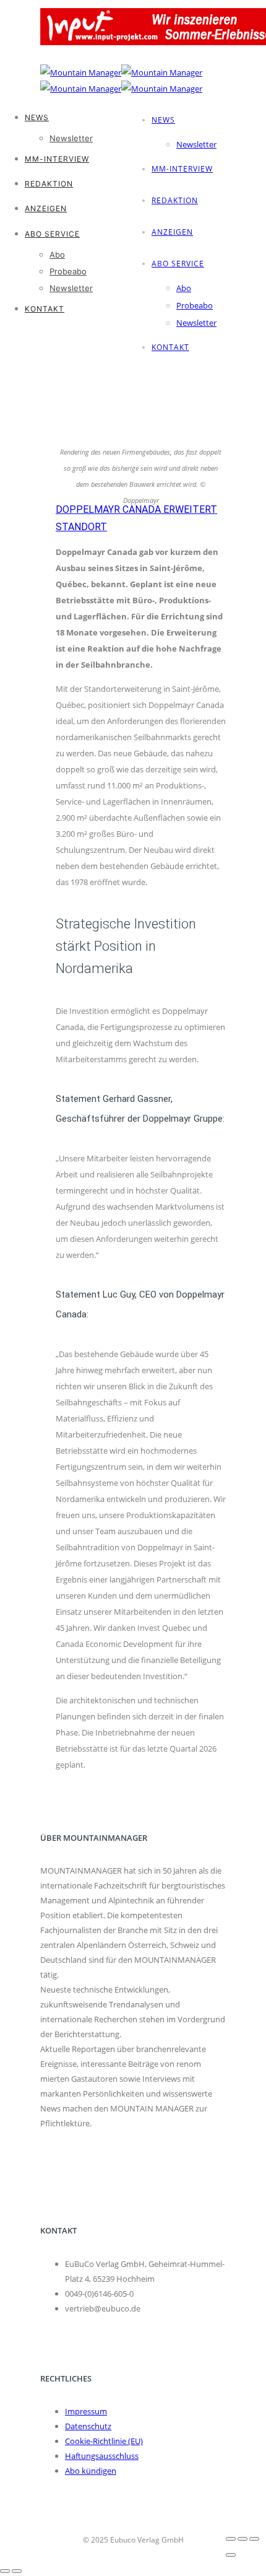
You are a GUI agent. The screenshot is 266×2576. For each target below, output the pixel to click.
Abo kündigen (91, 2471)
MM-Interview (182, 169)
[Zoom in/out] (231, 2555)
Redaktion (175, 200)
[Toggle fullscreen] (254, 2539)
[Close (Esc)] (231, 2539)
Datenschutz (88, 2426)
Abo (184, 288)
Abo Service (178, 264)
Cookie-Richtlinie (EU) (104, 2441)
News (163, 120)
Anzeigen (172, 232)
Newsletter (196, 144)
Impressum (86, 2411)
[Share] (242, 2539)
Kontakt (45, 309)
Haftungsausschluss (102, 2456)
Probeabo (195, 305)
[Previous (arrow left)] (5, 2571)
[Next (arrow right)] (17, 2571)
